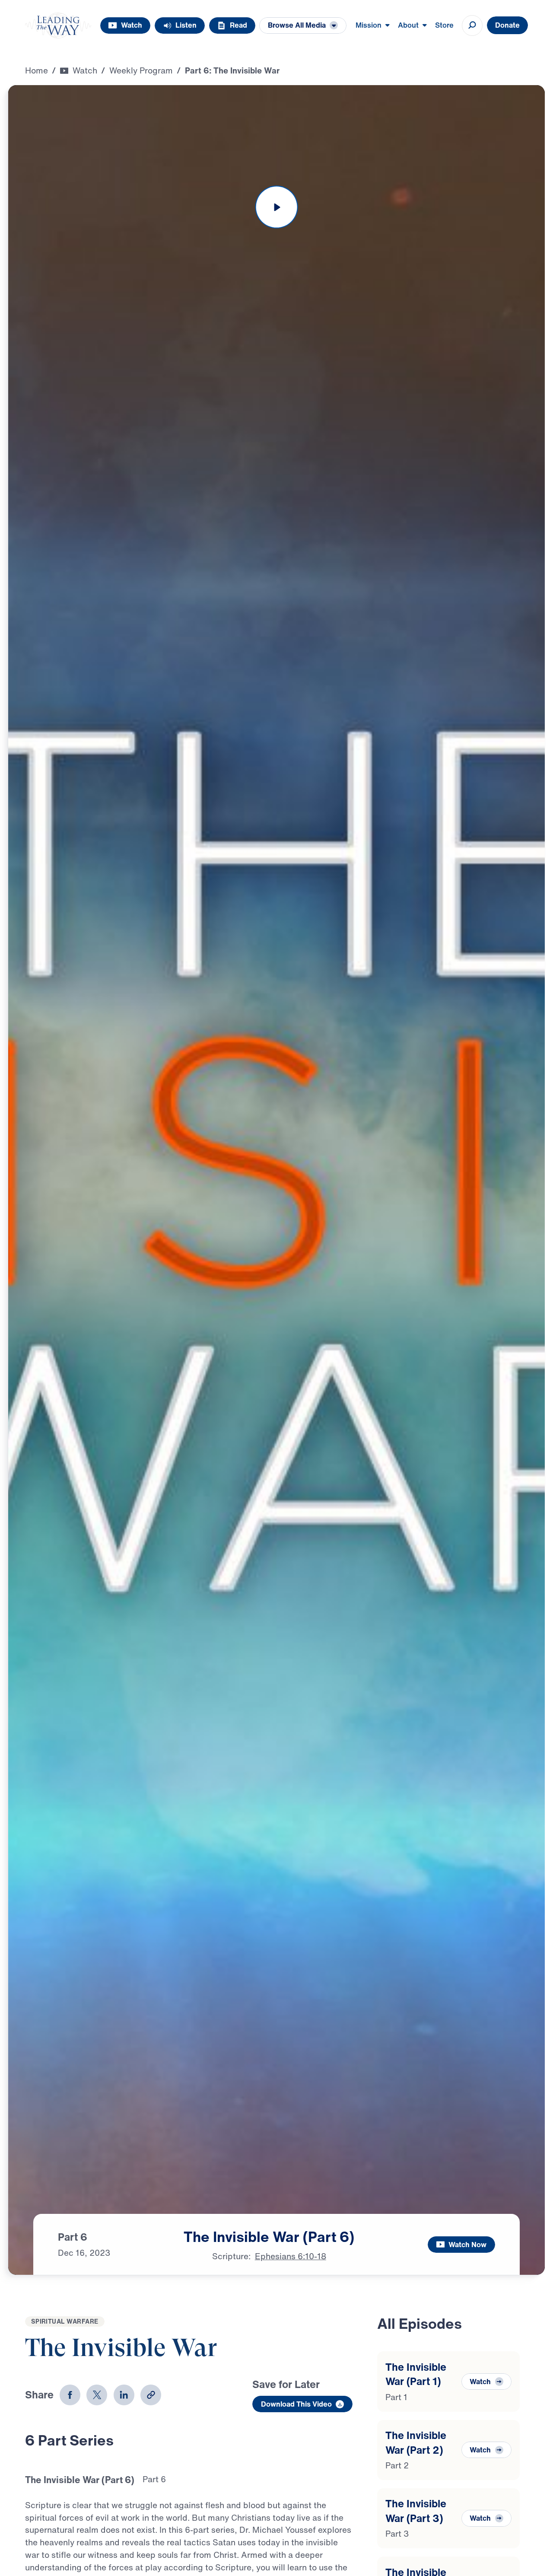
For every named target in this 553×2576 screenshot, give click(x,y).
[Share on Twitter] (97, 2395)
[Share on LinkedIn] (124, 2395)
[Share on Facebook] (70, 2395)
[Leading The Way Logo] (58, 25)
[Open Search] (472, 25)
